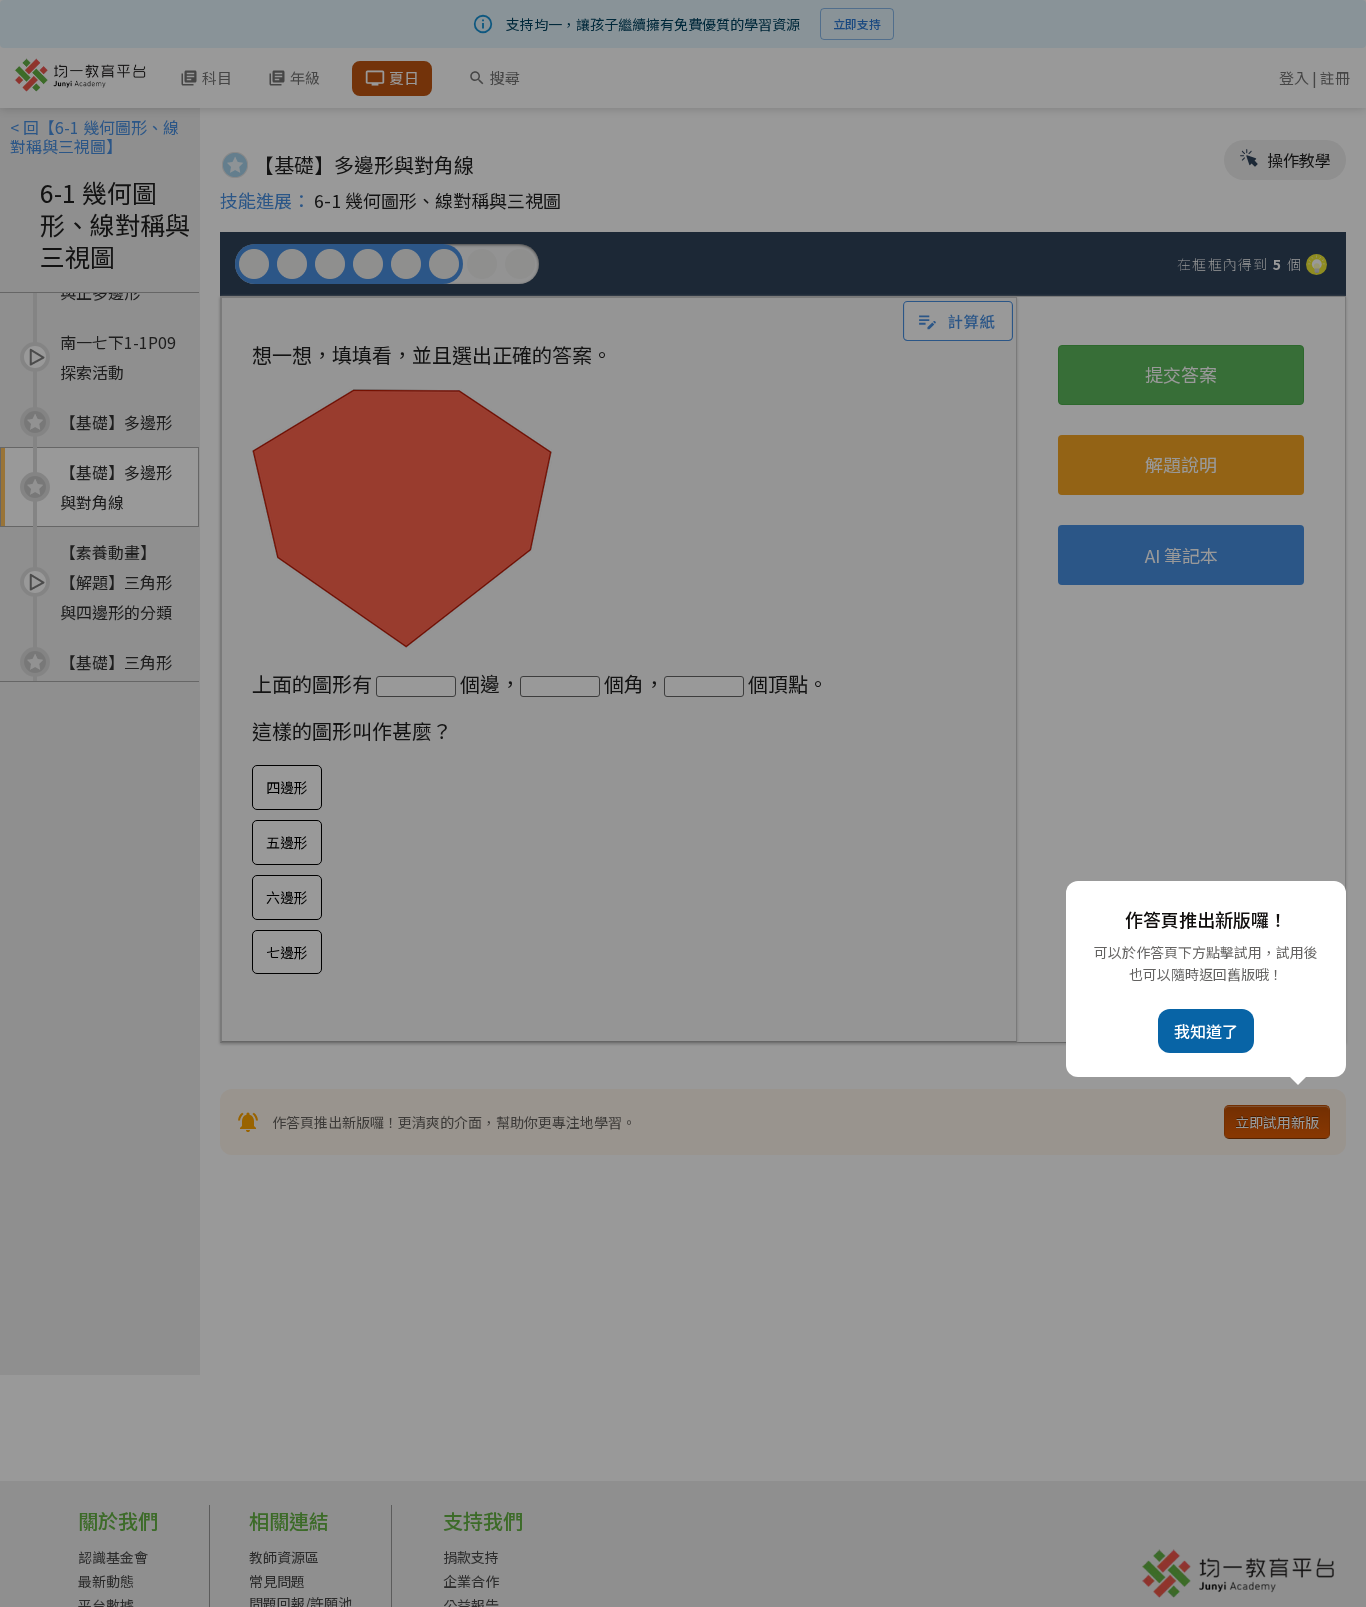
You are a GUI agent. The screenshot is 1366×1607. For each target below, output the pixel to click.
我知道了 (1206, 1031)
